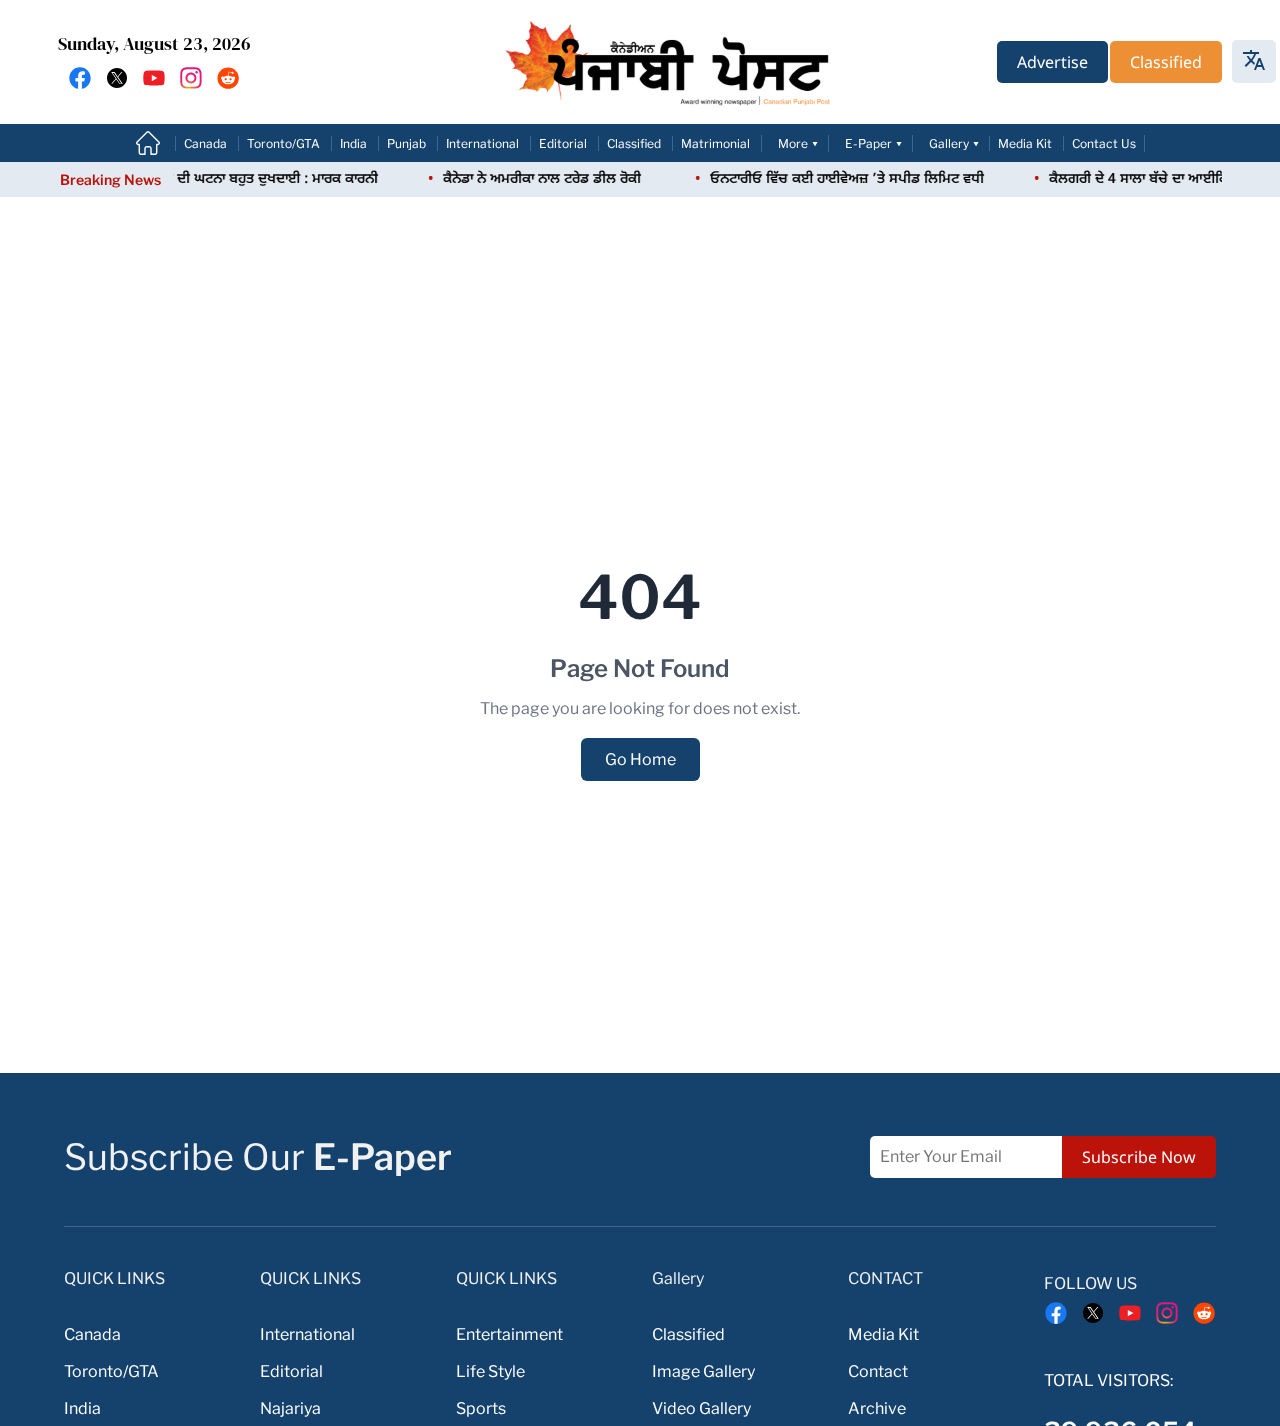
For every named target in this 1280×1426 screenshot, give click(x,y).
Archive (877, 1408)
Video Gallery (701, 1408)
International (482, 143)
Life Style (490, 1371)
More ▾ (798, 143)
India (353, 143)
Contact (878, 1371)
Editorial (563, 143)
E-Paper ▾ (874, 143)
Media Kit (1025, 143)
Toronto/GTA (283, 143)
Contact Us (1104, 143)
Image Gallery (703, 1371)
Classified (634, 143)
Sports (481, 1408)
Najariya (290, 1408)
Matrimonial (715, 143)
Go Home (640, 759)
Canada (205, 143)
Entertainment (509, 1334)
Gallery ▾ (954, 143)
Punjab (406, 143)
